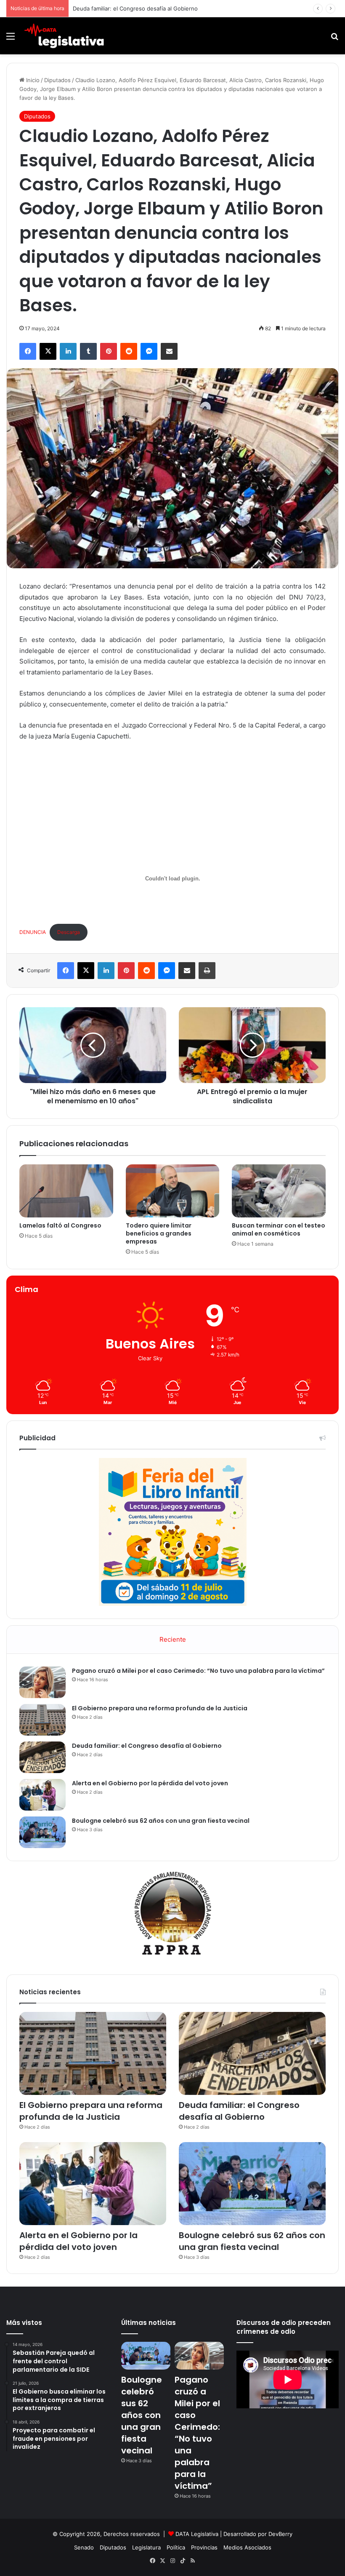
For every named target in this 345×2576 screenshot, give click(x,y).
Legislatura (146, 2547)
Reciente (173, 1639)
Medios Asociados (247, 2547)
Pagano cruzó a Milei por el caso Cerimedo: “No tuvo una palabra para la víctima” (198, 1671)
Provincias (204, 2547)
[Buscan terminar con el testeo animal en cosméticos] (279, 1191)
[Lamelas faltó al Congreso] (66, 1191)
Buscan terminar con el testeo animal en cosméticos (279, 1229)
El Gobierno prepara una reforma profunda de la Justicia (160, 1708)
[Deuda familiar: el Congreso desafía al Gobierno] (42, 1757)
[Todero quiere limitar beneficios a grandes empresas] (173, 1191)
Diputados (57, 80)
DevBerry (280, 2534)
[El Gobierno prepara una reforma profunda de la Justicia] (42, 1720)
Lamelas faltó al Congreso (60, 1225)
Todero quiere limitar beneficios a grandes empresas (159, 1233)
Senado (84, 2547)
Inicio (32, 80)
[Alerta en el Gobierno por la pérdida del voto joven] (42, 1795)
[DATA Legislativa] (64, 36)
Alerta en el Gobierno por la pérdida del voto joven (150, 1783)
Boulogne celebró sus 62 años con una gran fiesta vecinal (161, 1821)
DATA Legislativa (197, 2534)
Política (176, 2547)
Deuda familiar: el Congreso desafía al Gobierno (135, 8)
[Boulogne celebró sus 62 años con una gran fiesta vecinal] (42, 1832)
